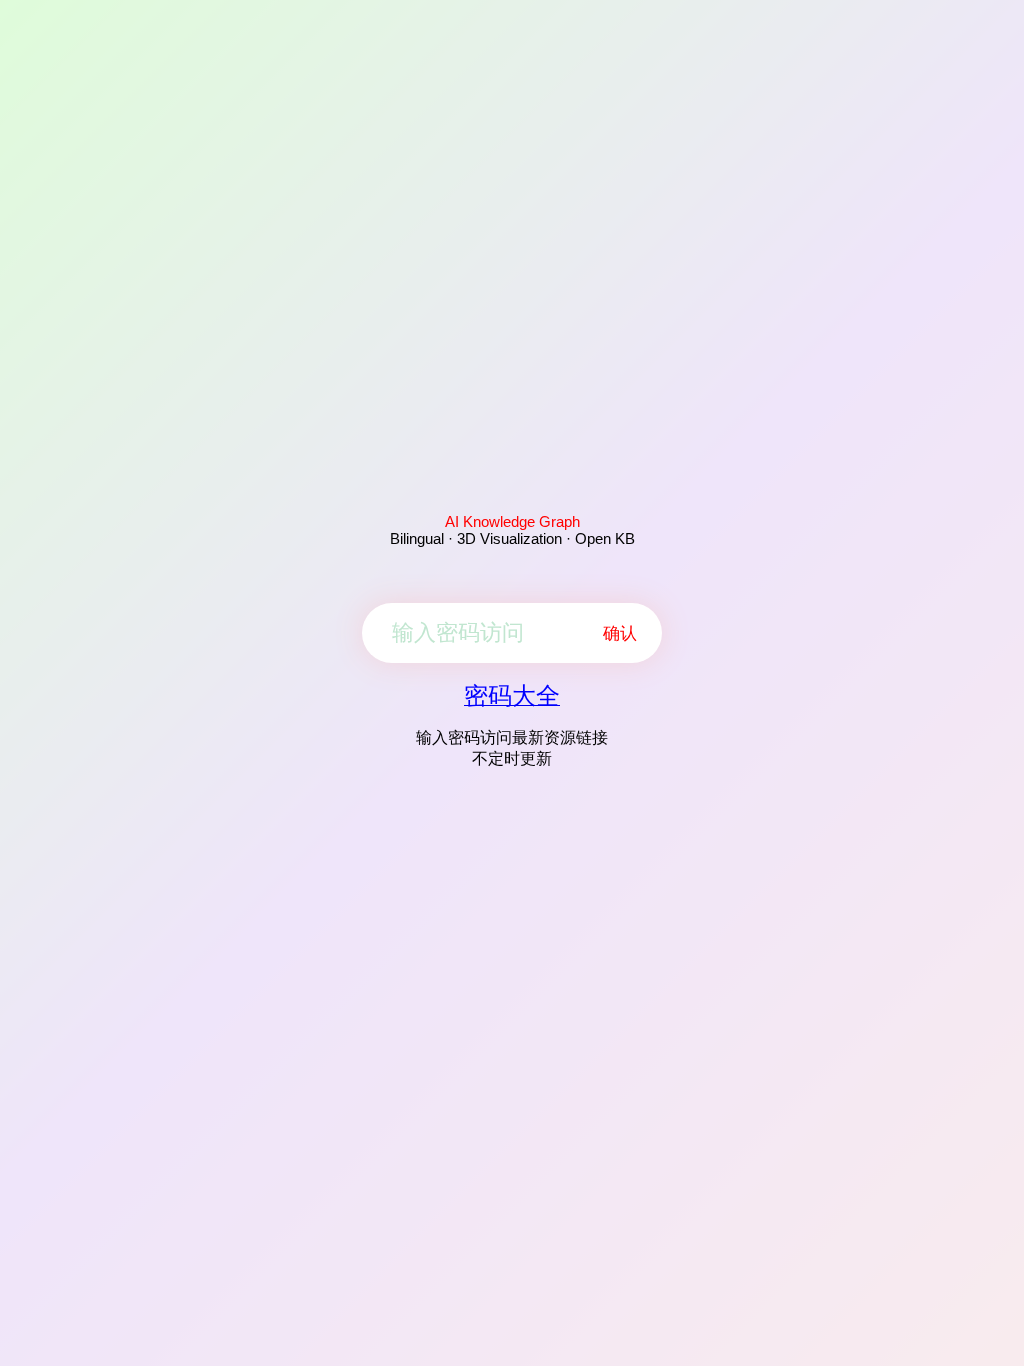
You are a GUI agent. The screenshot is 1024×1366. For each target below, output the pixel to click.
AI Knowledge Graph (512, 521)
